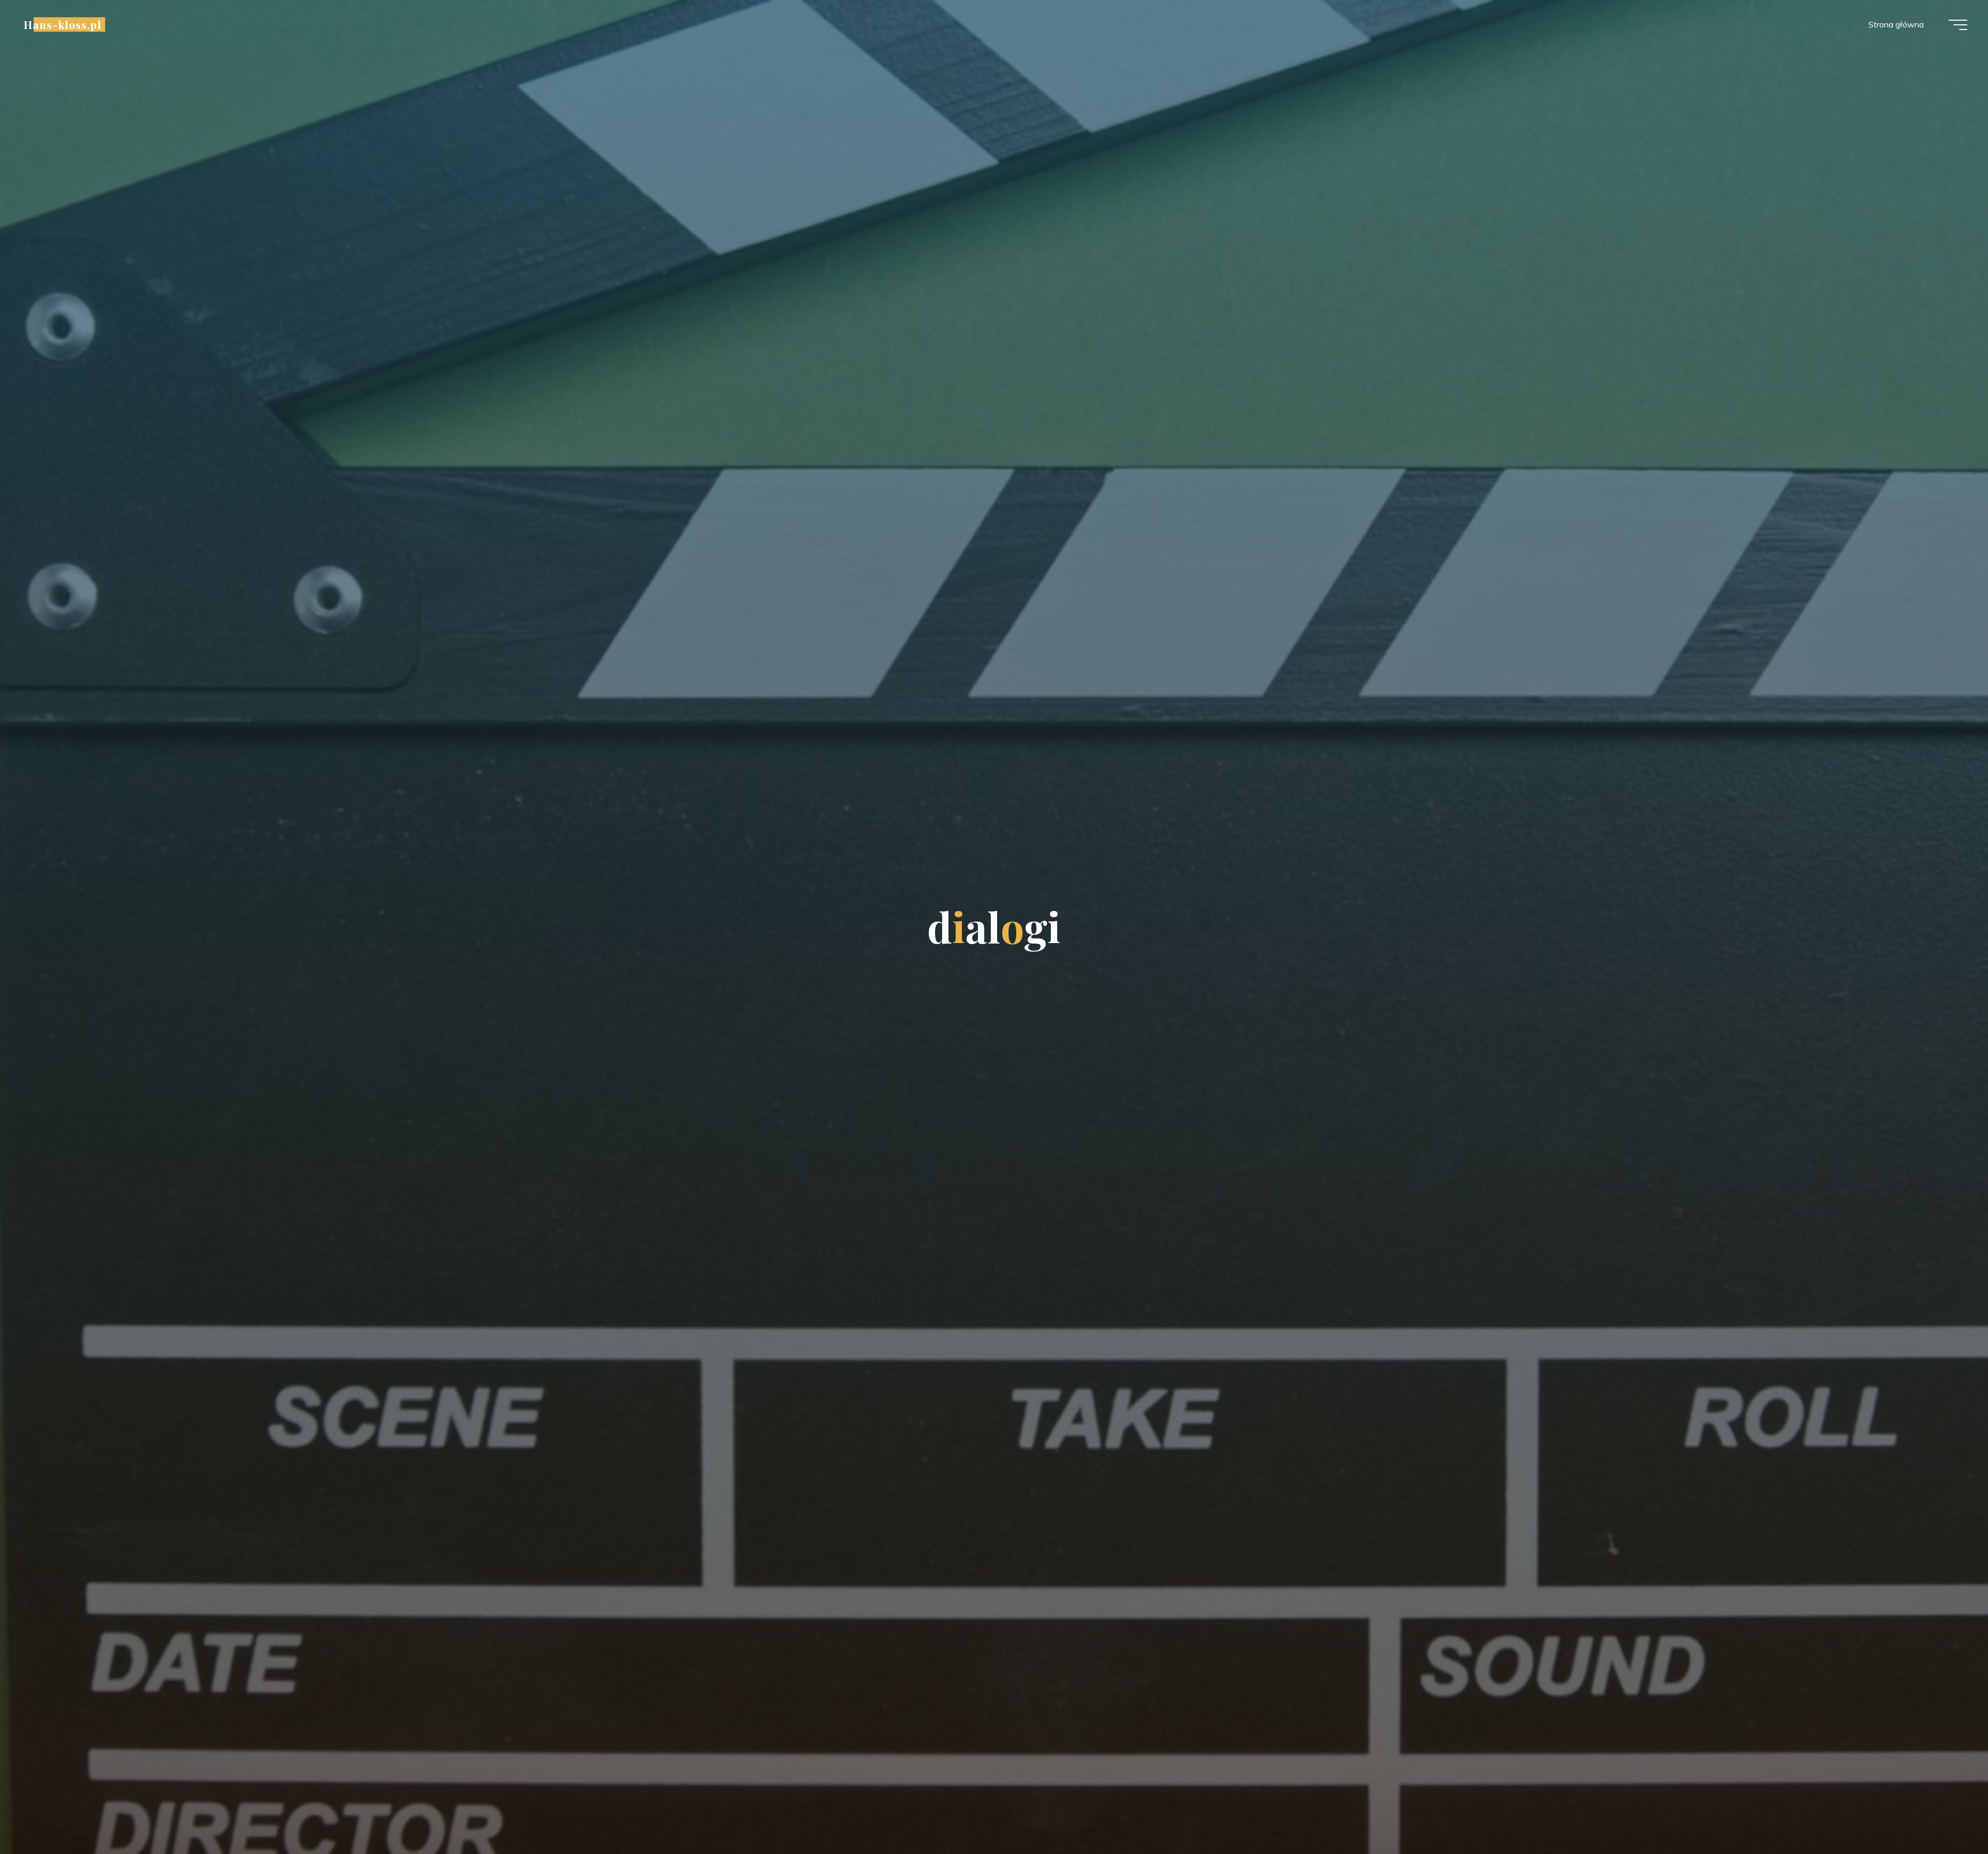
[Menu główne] (1958, 25)
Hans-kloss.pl (63, 24)
